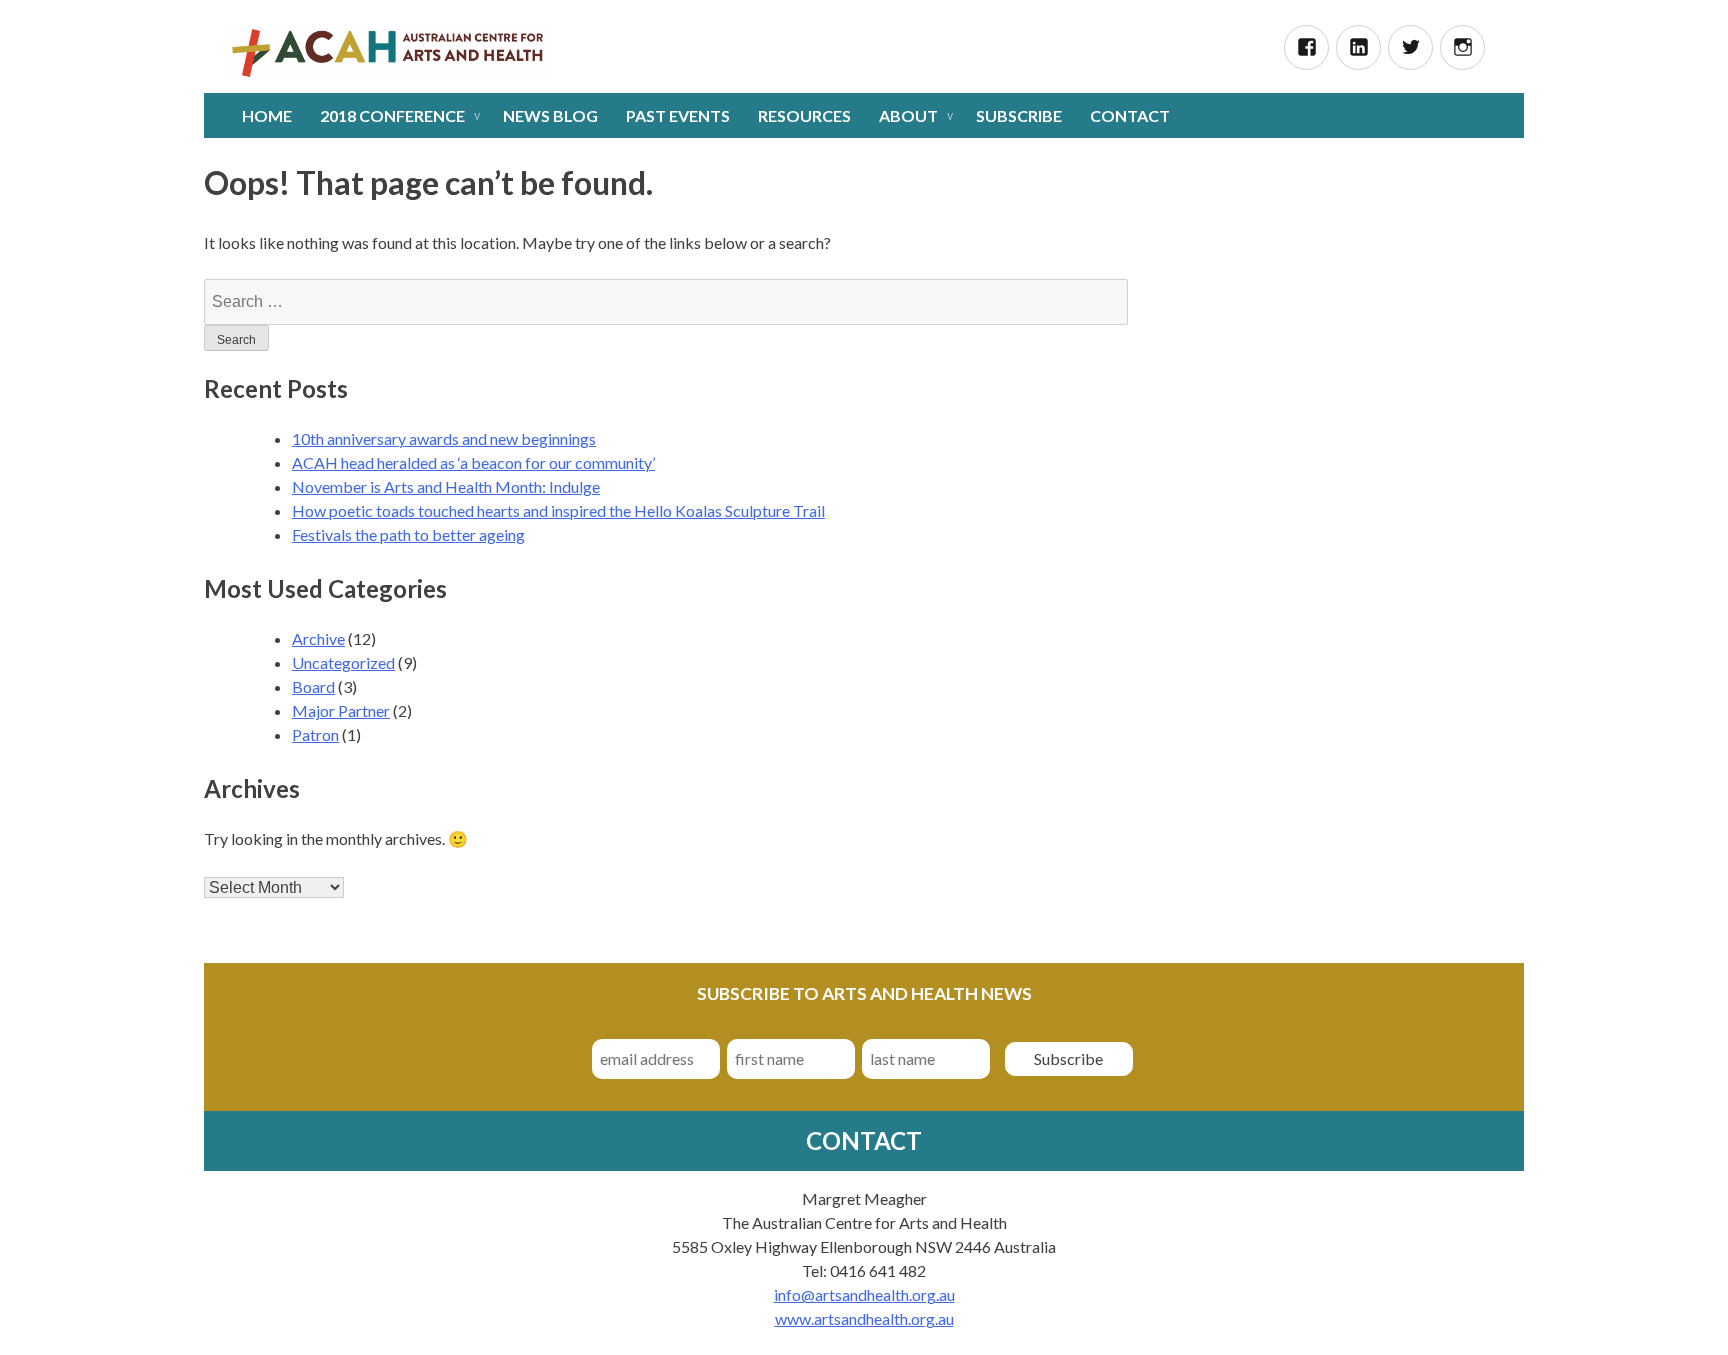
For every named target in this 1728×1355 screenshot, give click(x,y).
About (908, 115)
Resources (804, 115)
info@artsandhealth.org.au (864, 1294)
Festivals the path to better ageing (408, 534)
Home (267, 115)
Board (313, 686)
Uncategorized (343, 662)
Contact (1130, 115)
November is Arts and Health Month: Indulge (446, 486)
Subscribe (1019, 115)
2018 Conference (392, 115)
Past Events (678, 115)
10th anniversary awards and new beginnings (444, 438)
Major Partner (341, 710)
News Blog (550, 115)
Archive (318, 638)
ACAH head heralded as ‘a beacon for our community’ (473, 462)
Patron (315, 734)
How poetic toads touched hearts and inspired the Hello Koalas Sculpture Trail (558, 510)
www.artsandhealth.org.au (864, 1318)
